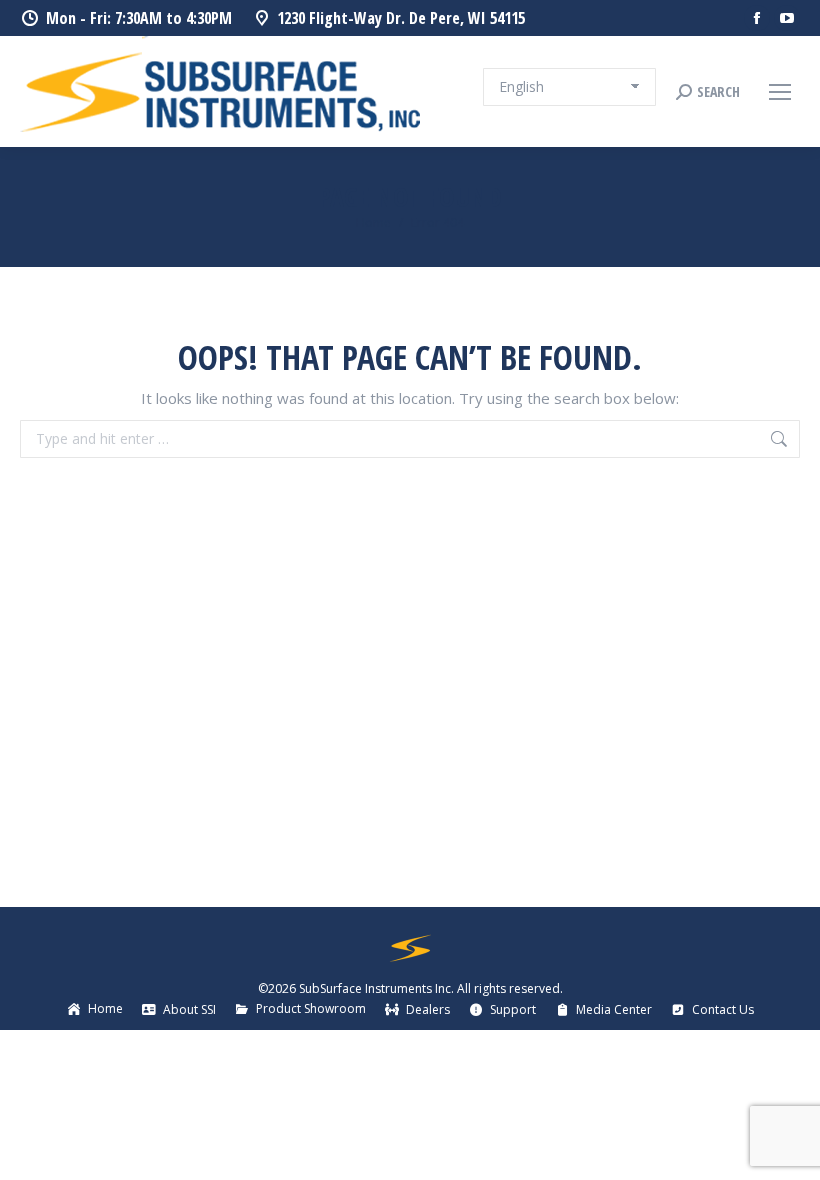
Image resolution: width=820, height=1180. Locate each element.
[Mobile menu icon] (780, 92)
